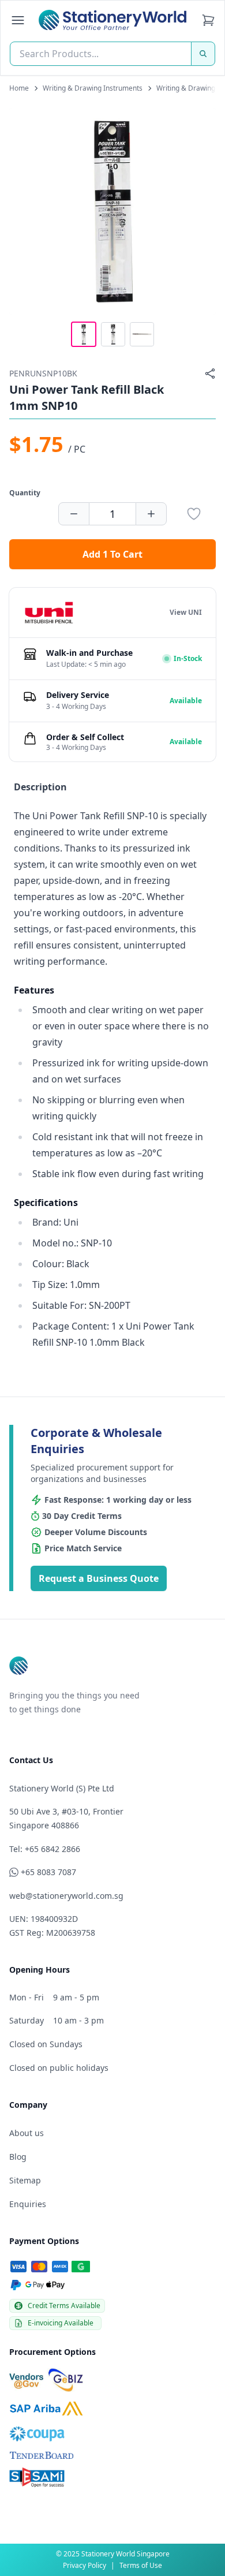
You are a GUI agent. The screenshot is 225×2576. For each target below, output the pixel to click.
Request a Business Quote (99, 1578)
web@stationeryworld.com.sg (66, 1896)
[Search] (203, 54)
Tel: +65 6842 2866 (45, 1849)
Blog (18, 2157)
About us (27, 2133)
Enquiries (28, 2204)
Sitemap (25, 2180)
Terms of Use (141, 2565)
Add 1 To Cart (112, 554)
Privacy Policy (85, 2565)
